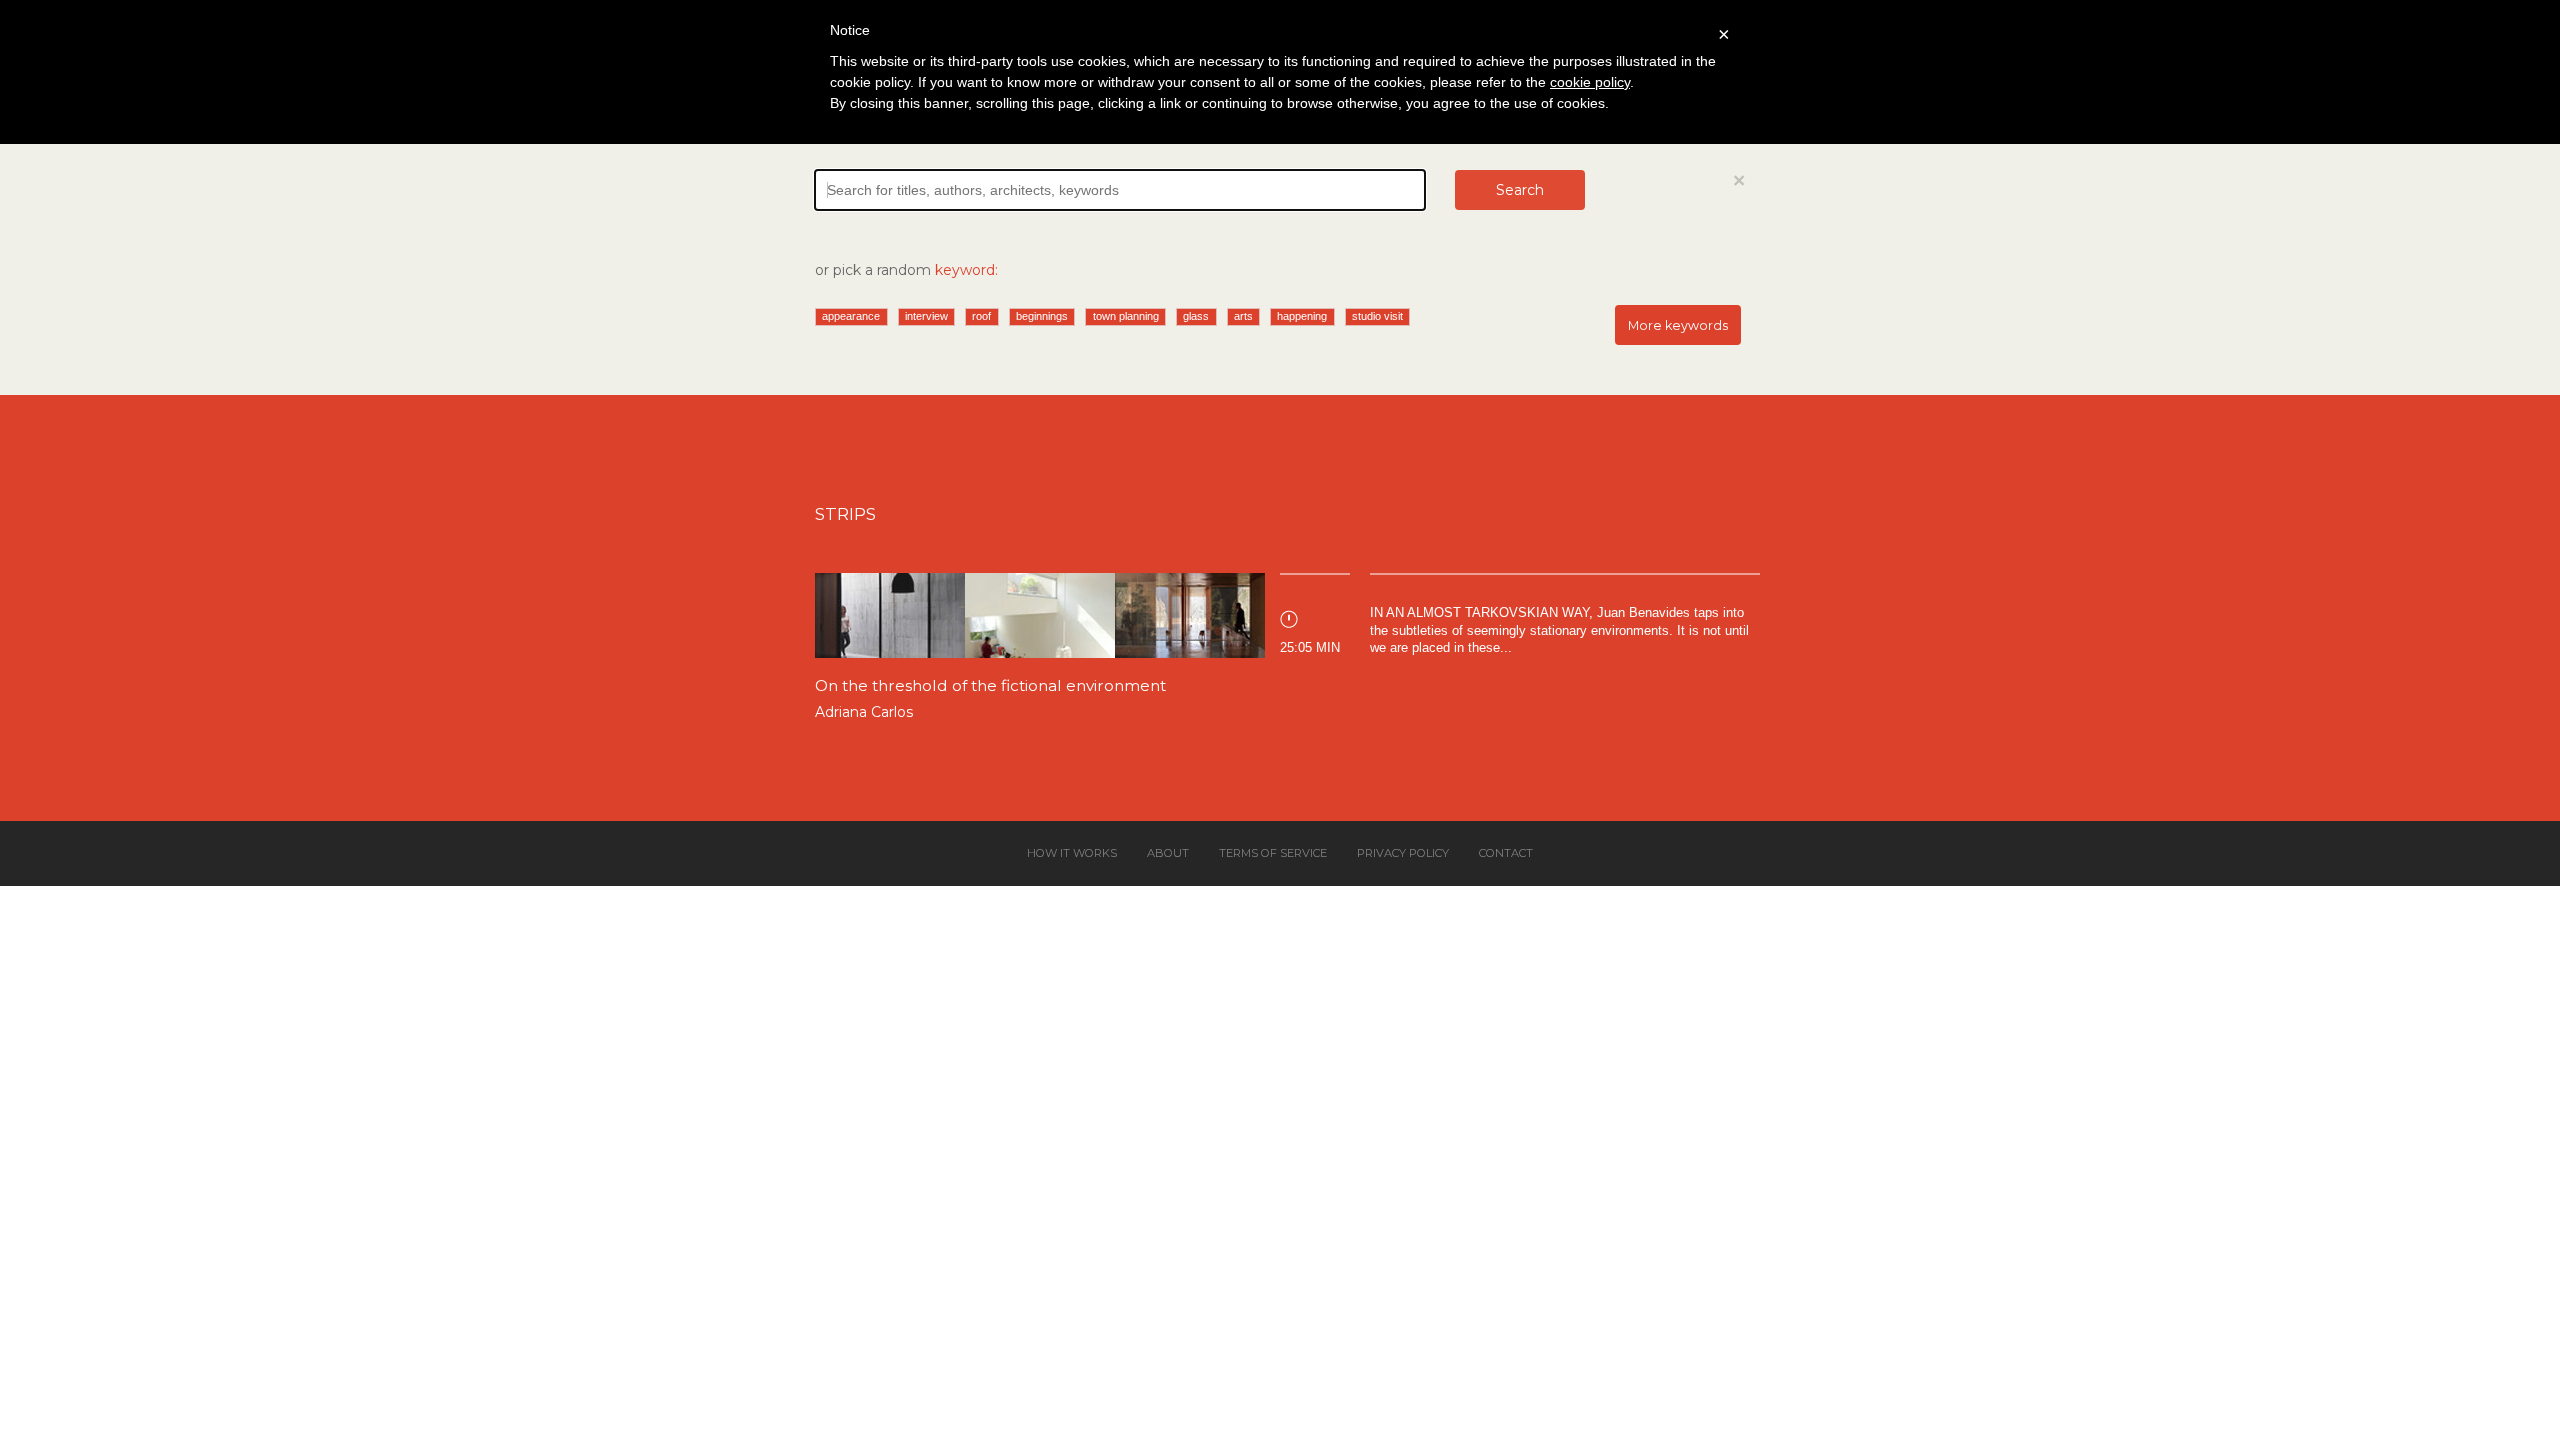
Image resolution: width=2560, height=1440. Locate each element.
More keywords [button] (1678, 325)
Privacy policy (1403, 853)
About (1168, 853)
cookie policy (1590, 82)
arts (1243, 316)
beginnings (1042, 316)
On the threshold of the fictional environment (990, 685)
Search (1520, 190)
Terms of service (1273, 853)
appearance (851, 316)
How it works (1072, 853)
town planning (1126, 316)
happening (1302, 316)
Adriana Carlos (864, 712)
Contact (1506, 853)
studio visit (1377, 316)
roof (981, 316)
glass (1196, 316)
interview (926, 316)
